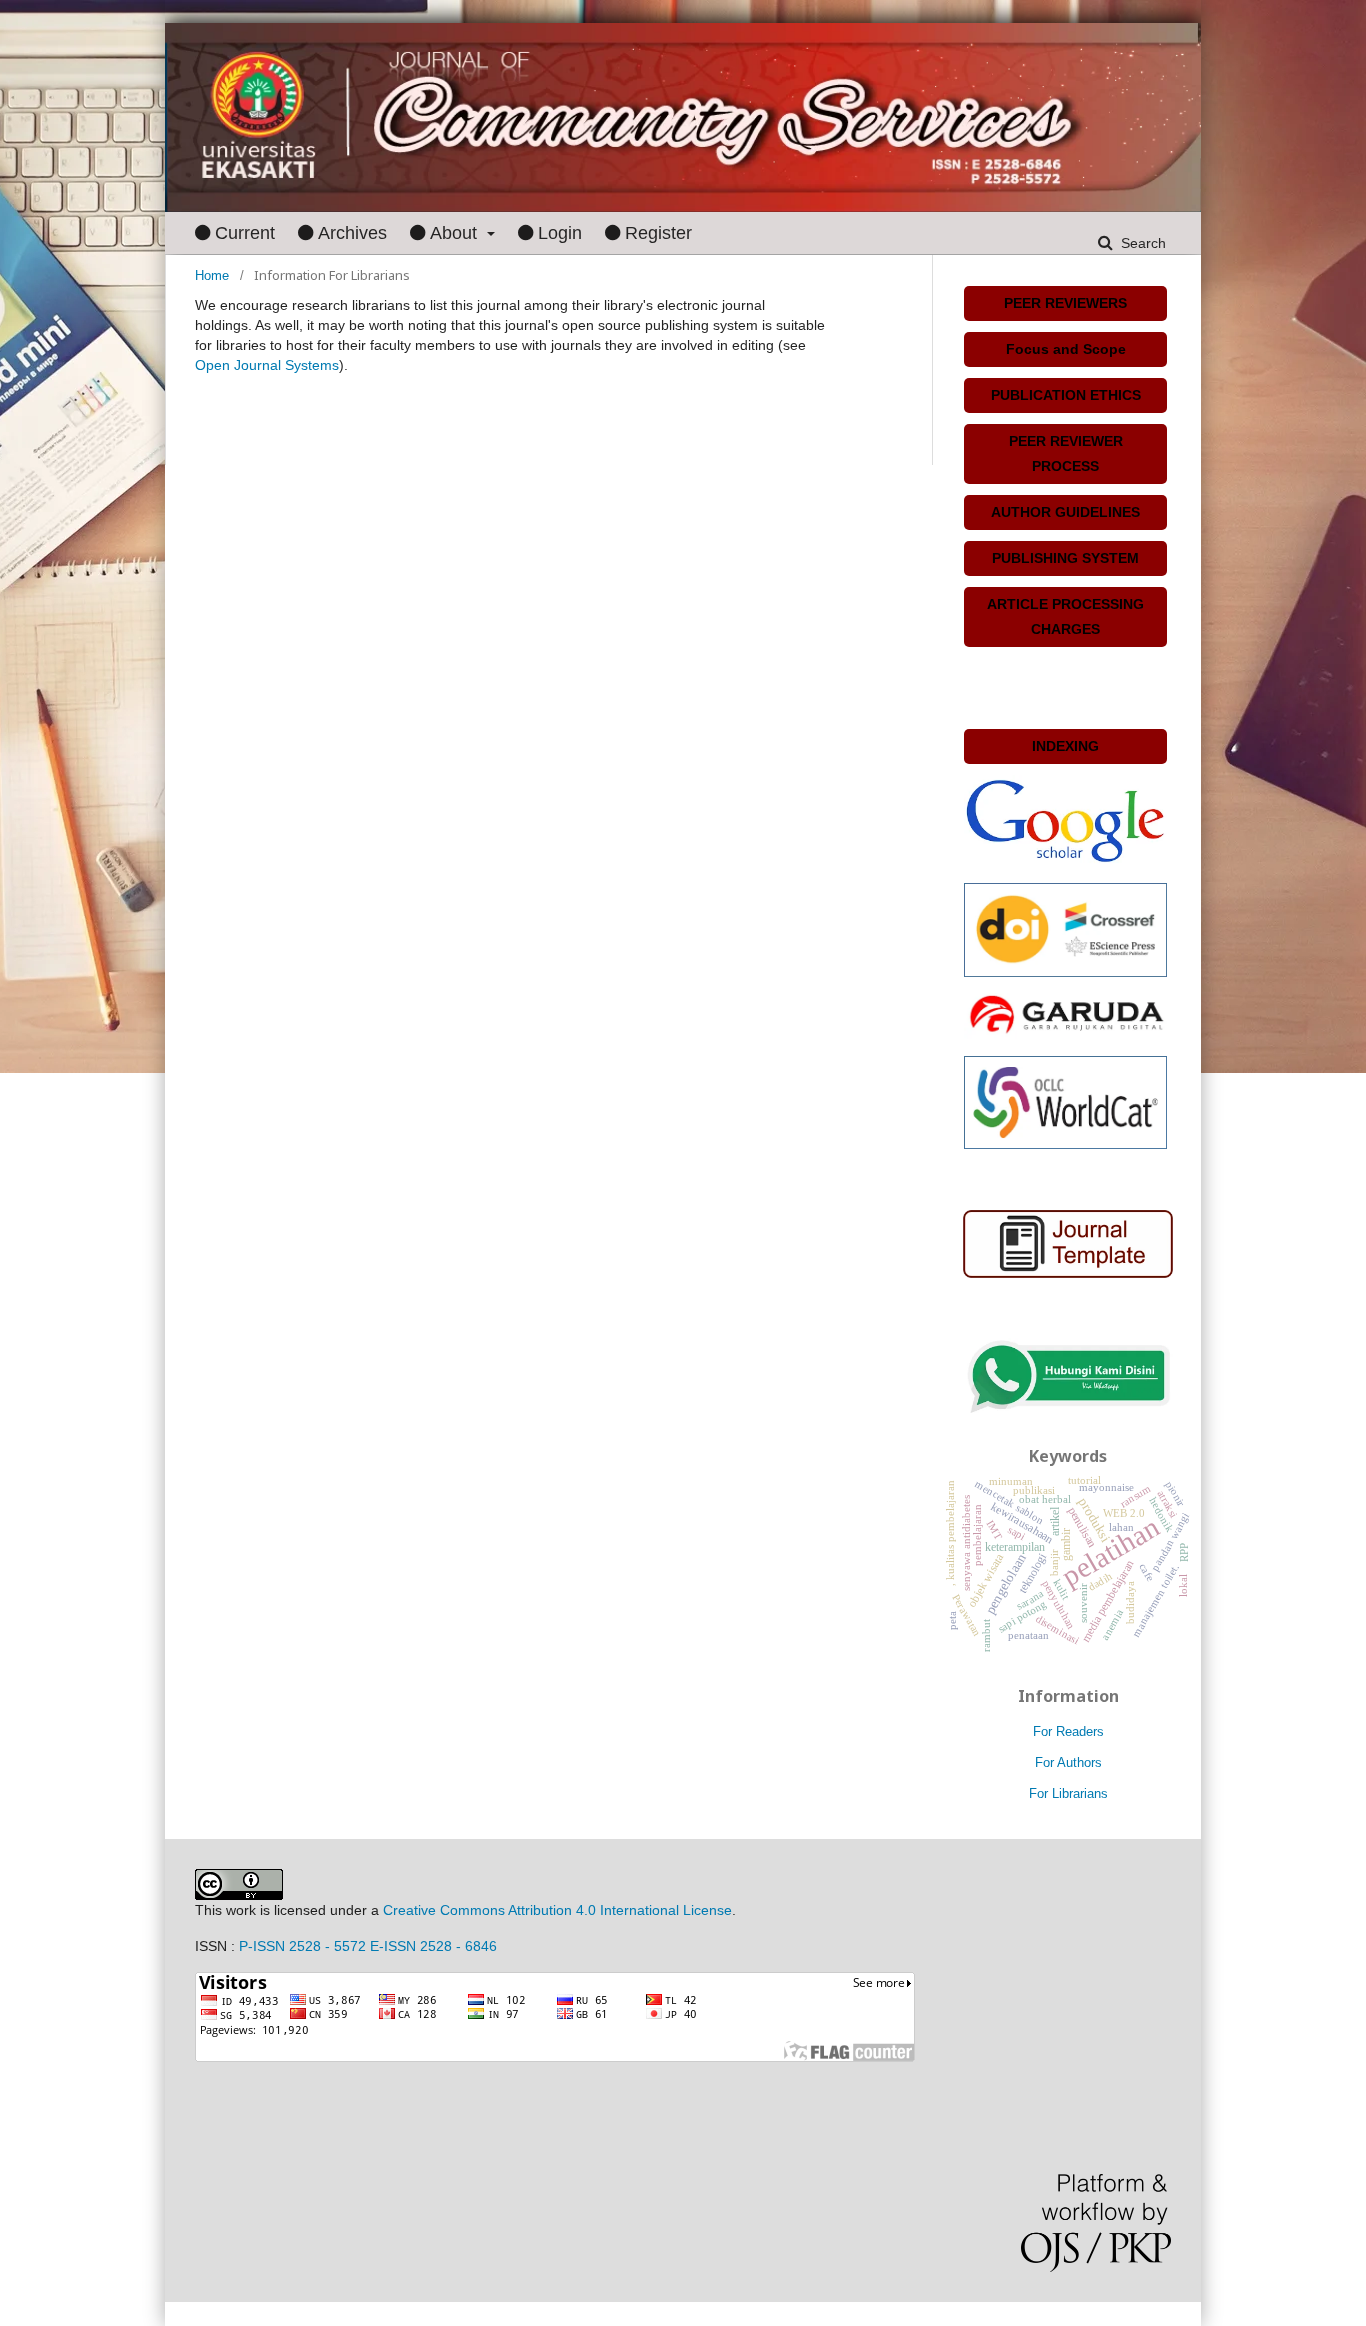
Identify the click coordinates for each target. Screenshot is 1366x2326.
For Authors (1068, 1762)
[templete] (1068, 1243)
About (456, 233)
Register (658, 233)
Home (212, 275)
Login (560, 233)
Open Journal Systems (267, 365)
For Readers (1068, 1731)
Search (1141, 243)
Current (245, 233)
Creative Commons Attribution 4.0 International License (557, 1910)
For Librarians (1068, 1793)
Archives (352, 233)
